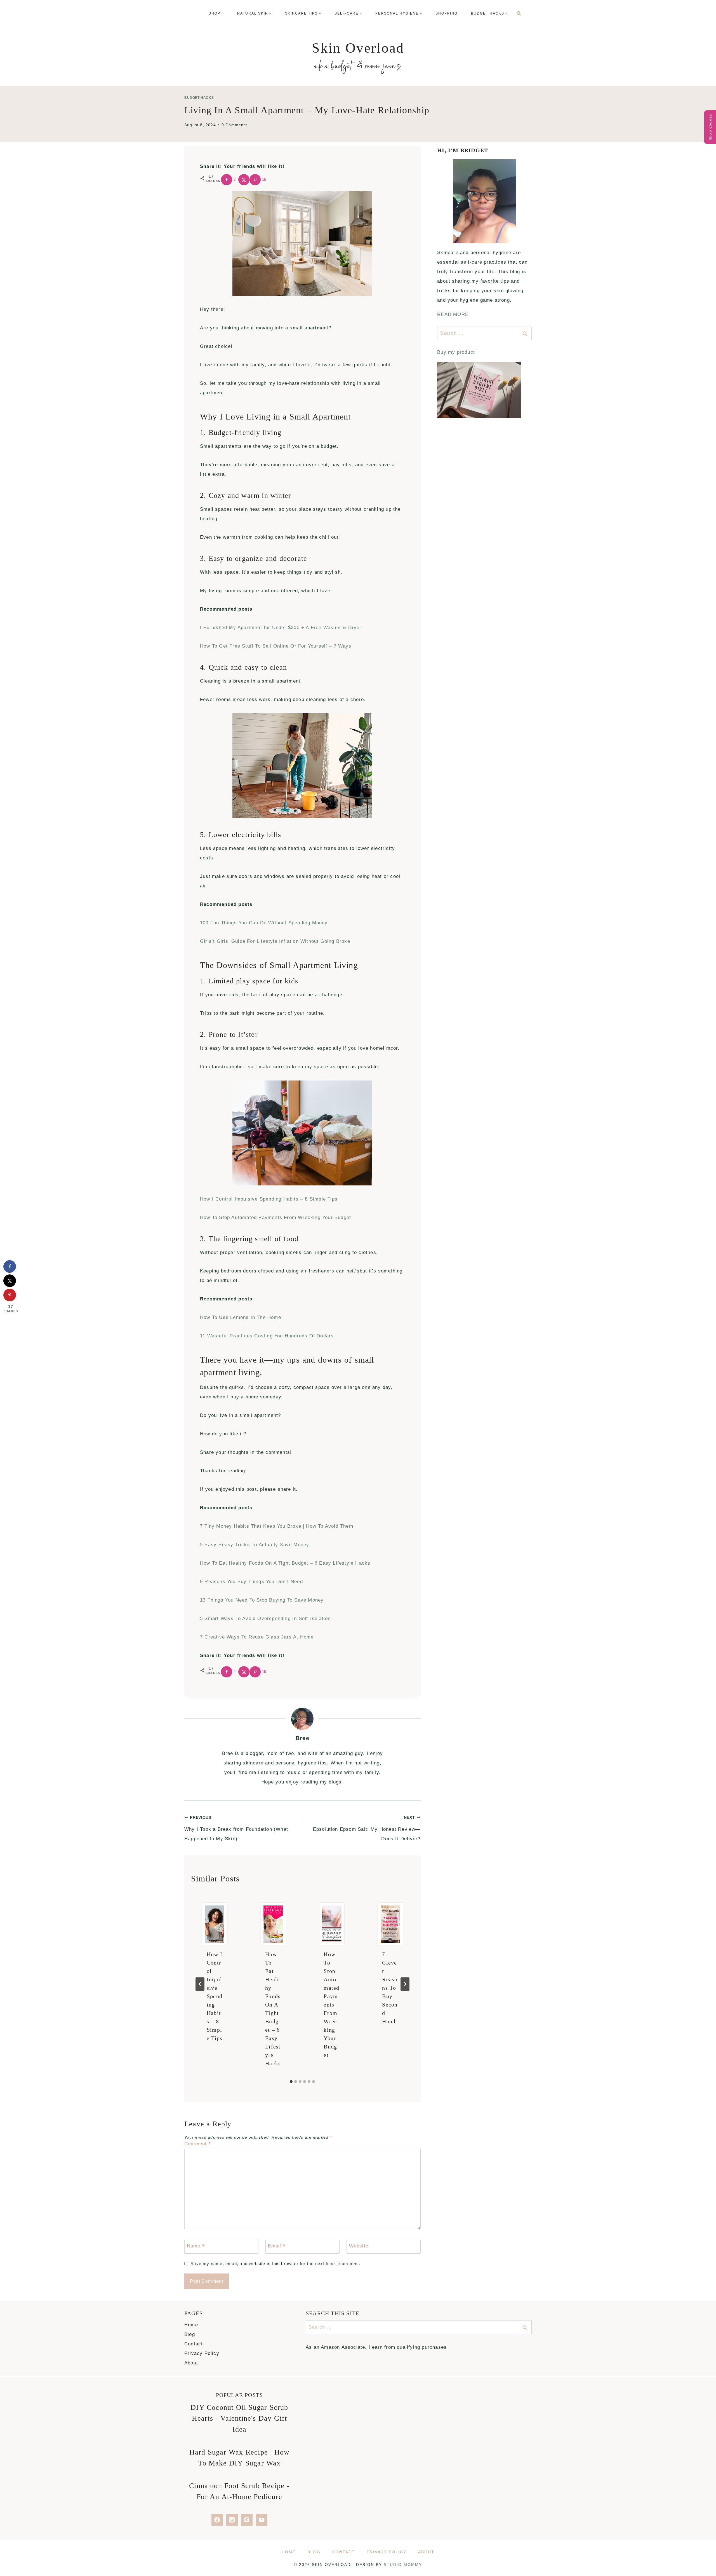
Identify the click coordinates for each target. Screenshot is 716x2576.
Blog (190, 2334)
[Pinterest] (247, 2520)
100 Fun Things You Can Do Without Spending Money (264, 923)
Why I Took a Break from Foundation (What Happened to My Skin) (236, 1828)
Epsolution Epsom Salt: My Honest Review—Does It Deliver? (367, 1828)
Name (196, 2246)
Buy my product (456, 352)
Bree (302, 1738)
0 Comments (235, 125)
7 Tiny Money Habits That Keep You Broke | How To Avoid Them (277, 1526)
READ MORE (453, 314)
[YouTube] (262, 2520)
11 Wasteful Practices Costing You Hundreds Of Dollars (267, 1336)
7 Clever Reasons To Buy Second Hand (390, 1988)
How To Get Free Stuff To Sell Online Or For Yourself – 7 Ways (276, 646)
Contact (194, 2344)
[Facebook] (217, 2520)
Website (359, 2246)
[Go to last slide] (200, 1984)
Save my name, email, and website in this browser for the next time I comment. (275, 2264)
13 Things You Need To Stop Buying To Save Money (262, 1600)
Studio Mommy (403, 2565)
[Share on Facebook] (10, 1266)
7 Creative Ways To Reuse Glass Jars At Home (257, 1637)
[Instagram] (232, 2520)
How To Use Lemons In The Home (241, 1317)
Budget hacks (199, 98)
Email (277, 2246)
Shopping (447, 13)
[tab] (291, 2082)
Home (191, 2325)
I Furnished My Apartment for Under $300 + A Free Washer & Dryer (281, 628)
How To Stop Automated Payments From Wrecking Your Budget (275, 1217)
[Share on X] (244, 180)
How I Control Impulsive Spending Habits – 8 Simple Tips (269, 1199)
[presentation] (215, 1924)
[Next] (405, 1984)
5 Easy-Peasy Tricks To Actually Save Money (255, 1545)
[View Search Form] (519, 13)
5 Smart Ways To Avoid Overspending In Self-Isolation (265, 1619)
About (191, 2363)
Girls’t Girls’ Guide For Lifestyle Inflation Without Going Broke (275, 941)
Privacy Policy (202, 2353)
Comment (198, 2144)
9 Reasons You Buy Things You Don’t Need (251, 1582)
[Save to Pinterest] (10, 1295)
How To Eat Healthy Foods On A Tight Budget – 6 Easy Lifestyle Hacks (285, 1563)
